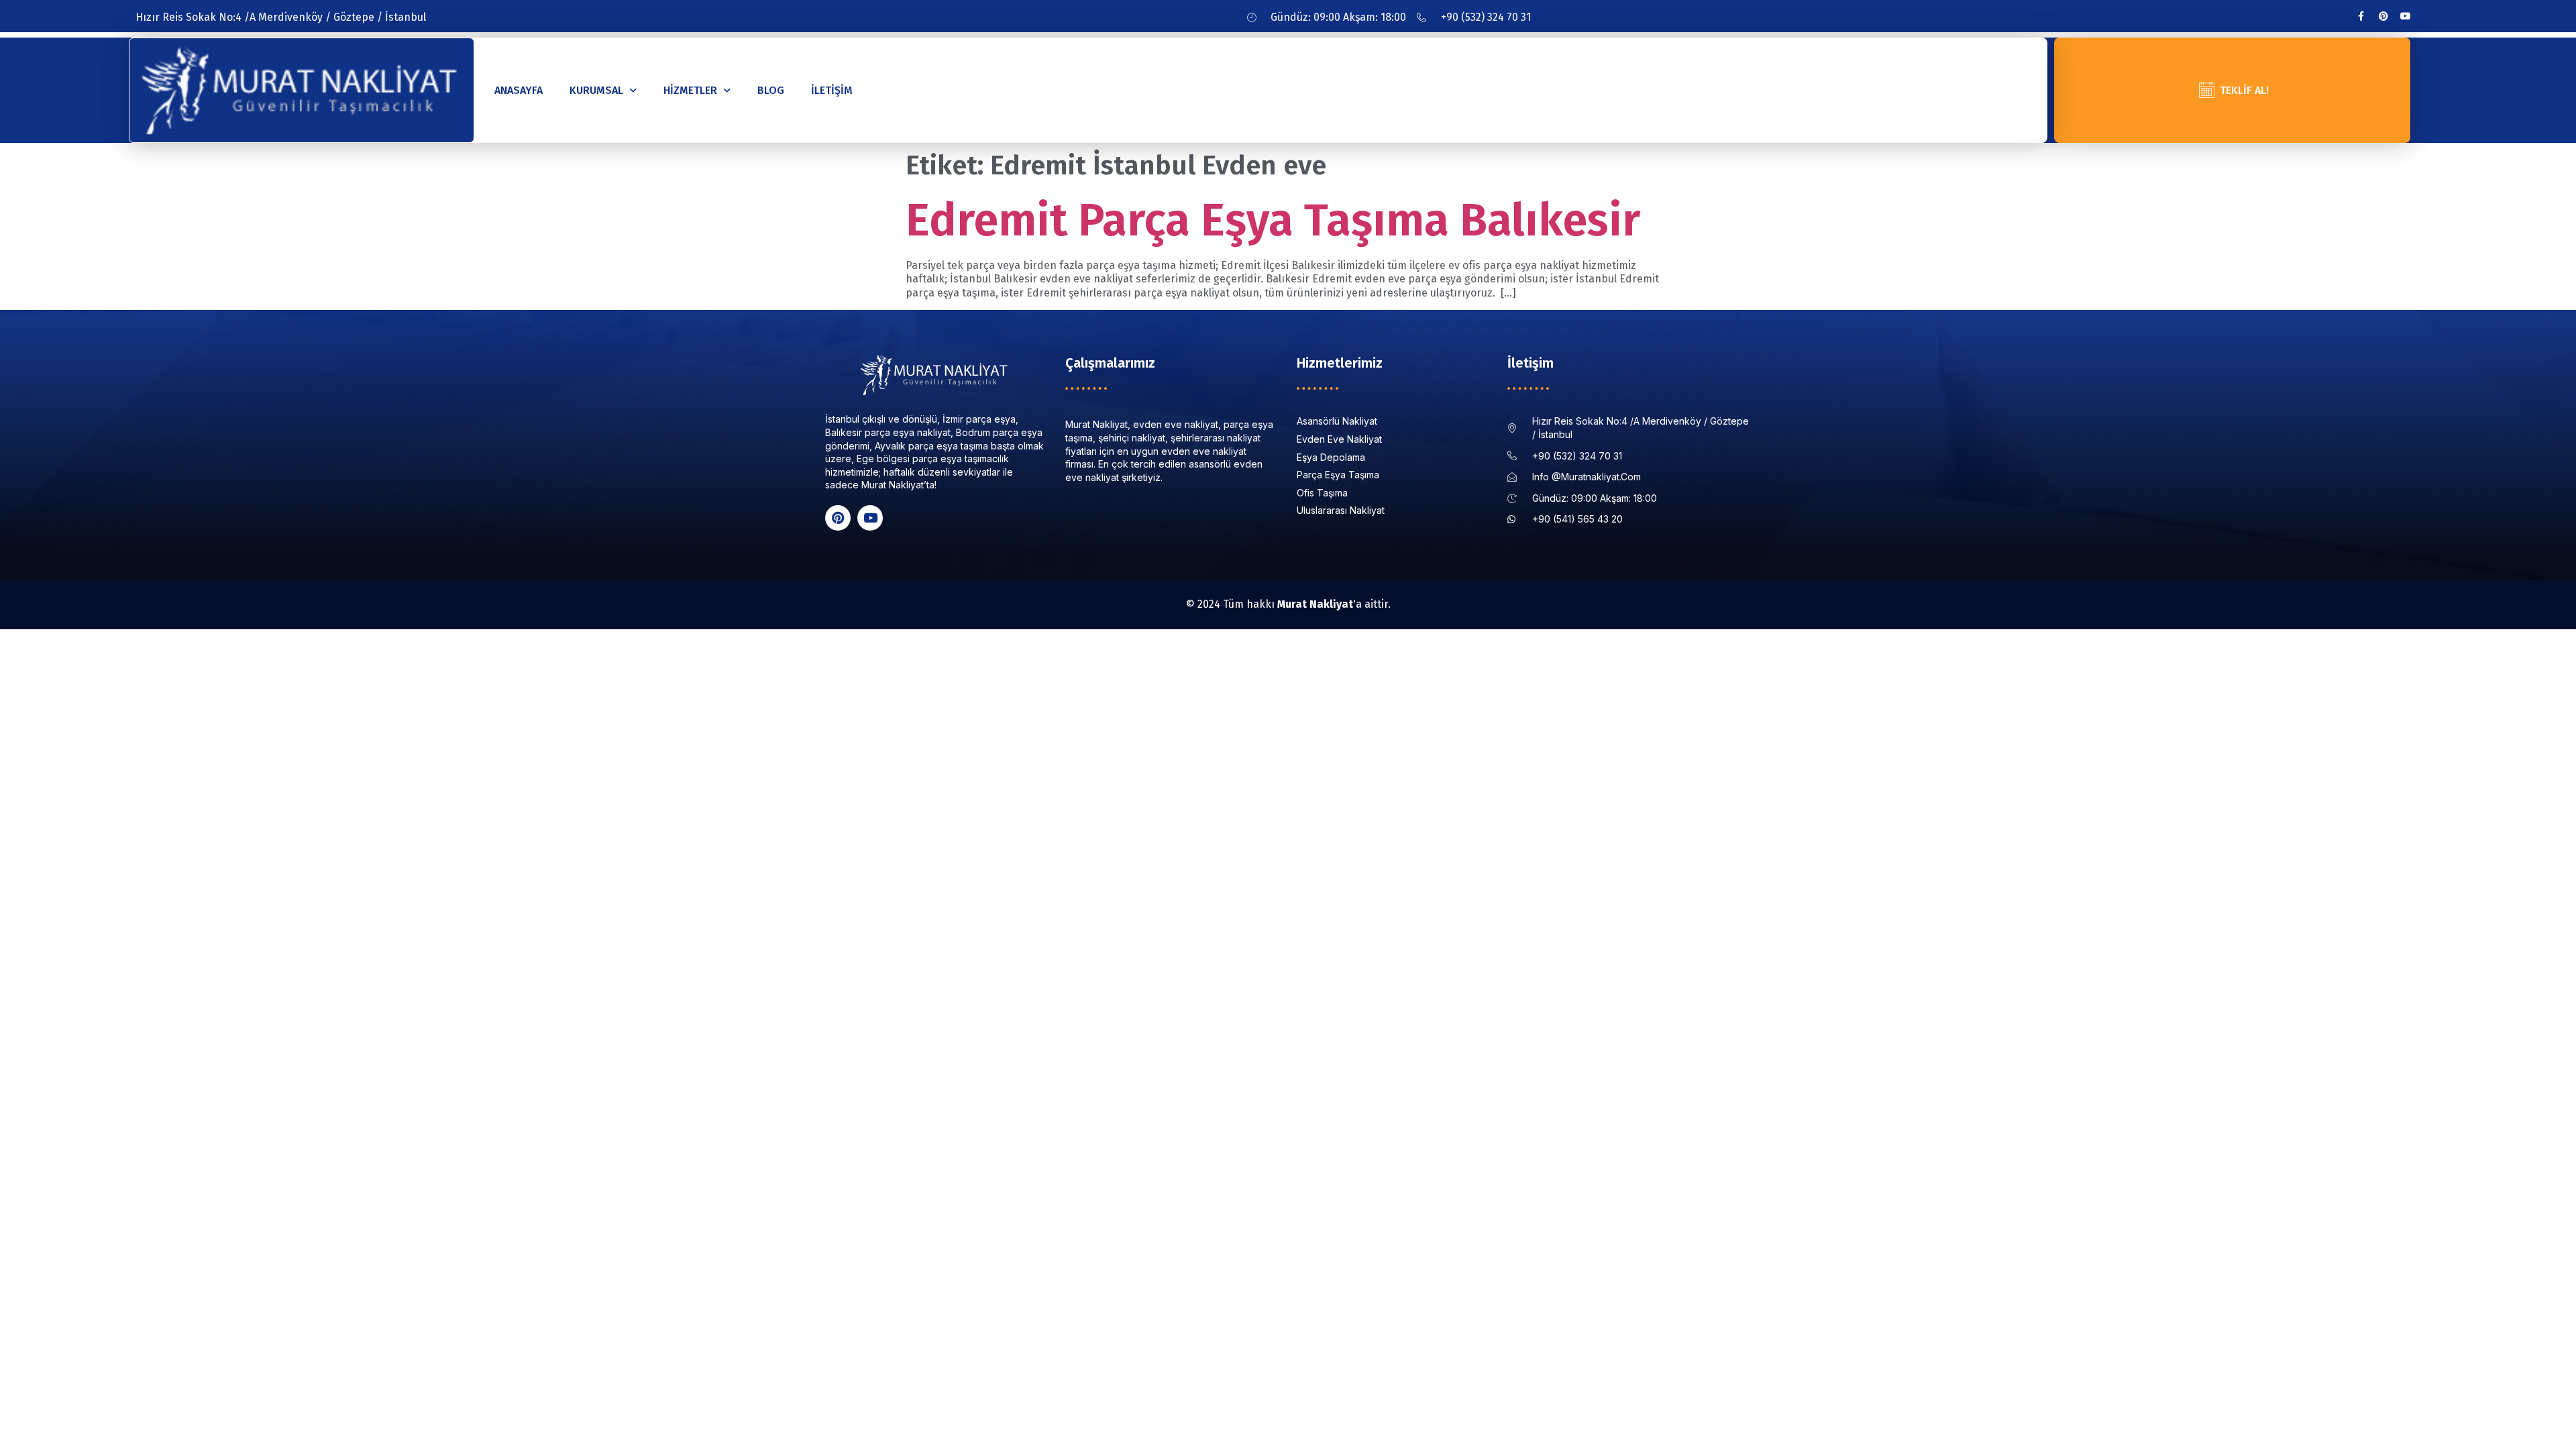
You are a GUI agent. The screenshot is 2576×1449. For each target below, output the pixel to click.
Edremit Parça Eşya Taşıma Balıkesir (1273, 220)
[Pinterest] (2383, 16)
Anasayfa (519, 90)
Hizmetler (690, 90)
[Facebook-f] (2361, 16)
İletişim (832, 90)
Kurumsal (596, 90)
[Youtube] (2406, 16)
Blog (771, 90)
